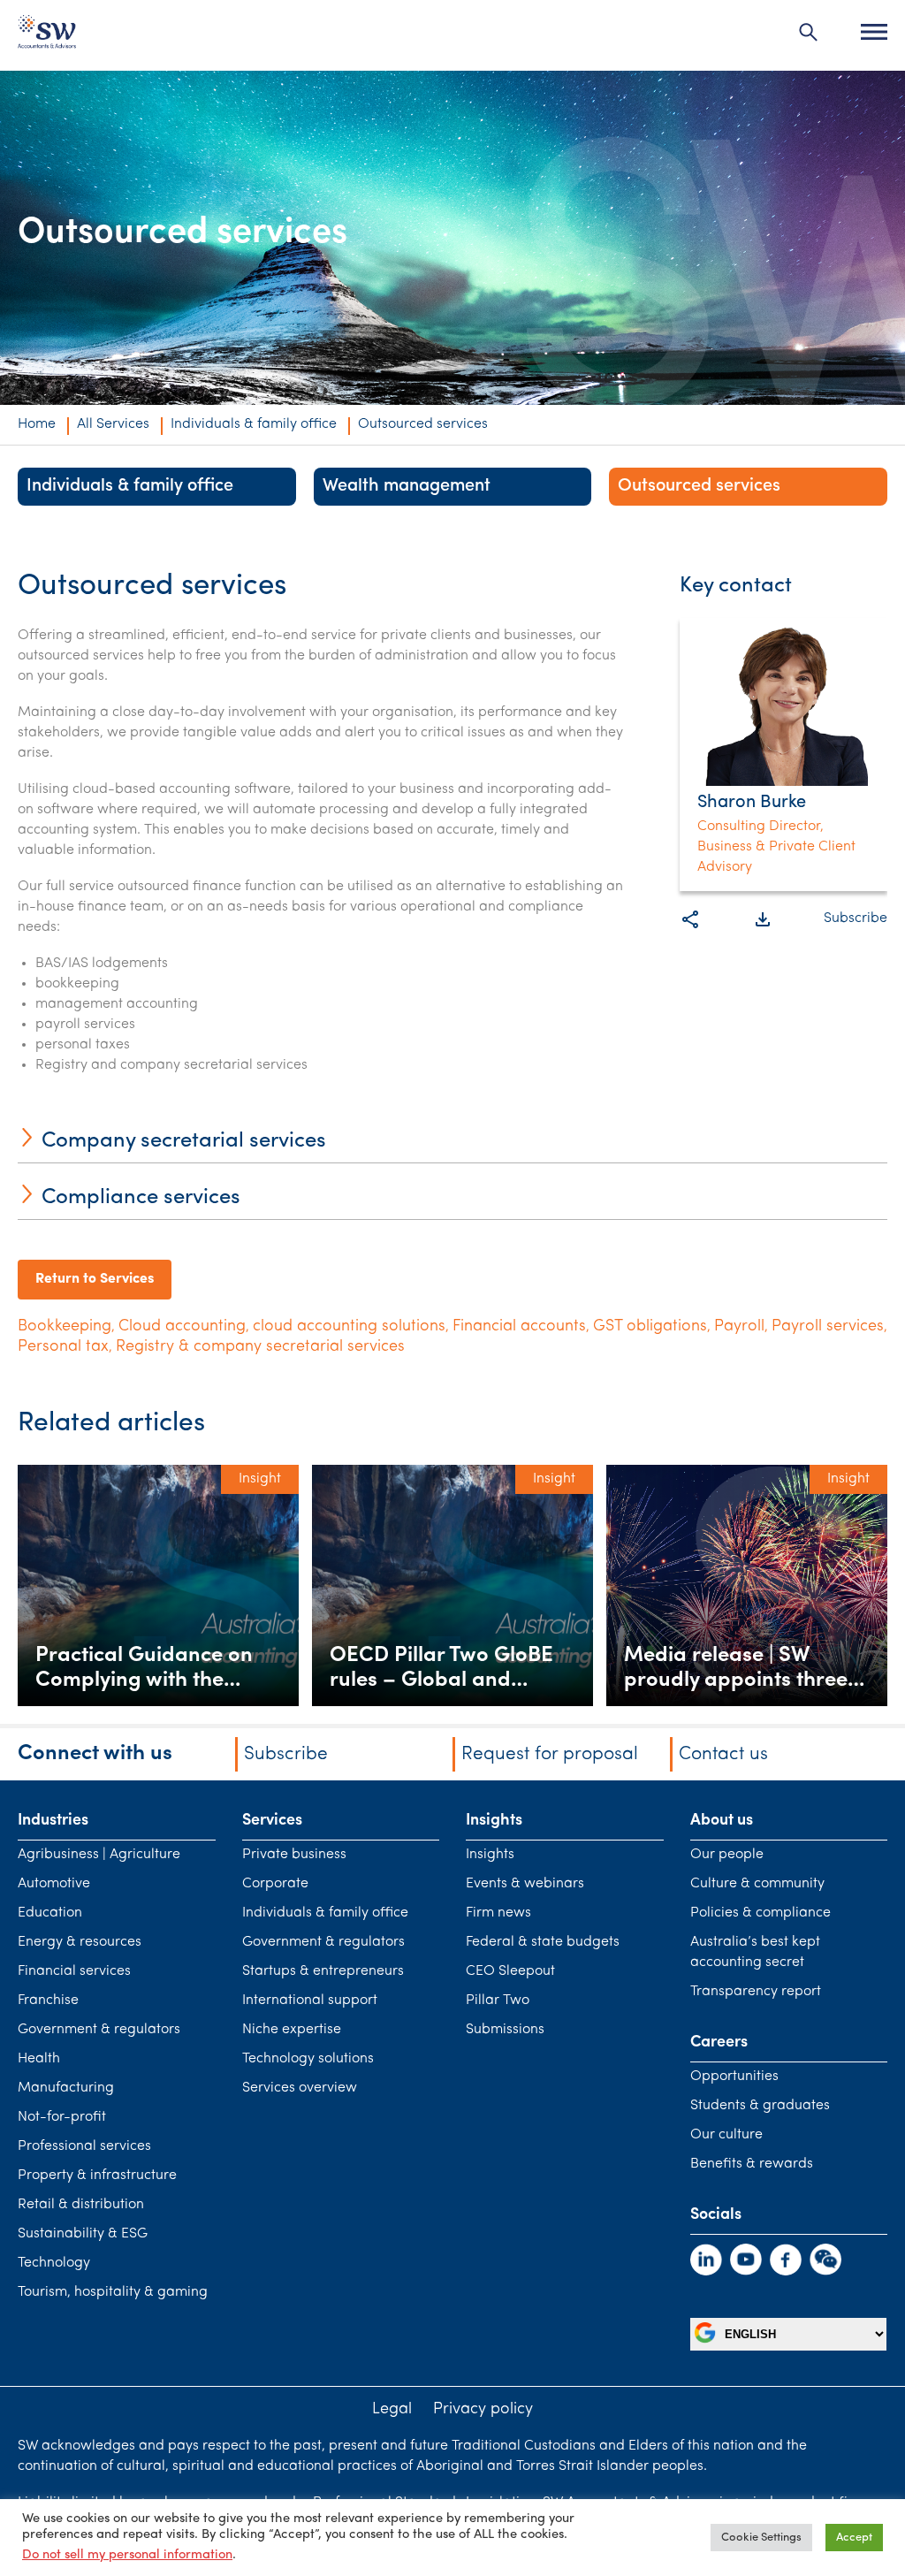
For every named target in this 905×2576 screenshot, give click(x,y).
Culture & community (757, 1884)
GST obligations (650, 1327)
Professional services (84, 2146)
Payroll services (828, 1327)
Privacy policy (483, 2410)
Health (39, 2059)
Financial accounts (519, 1327)
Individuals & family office (254, 424)
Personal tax (63, 1347)
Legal (392, 2410)
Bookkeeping (65, 1327)
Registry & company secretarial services (260, 1347)
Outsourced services (699, 486)
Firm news (498, 1913)
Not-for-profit (62, 2117)
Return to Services (95, 1279)
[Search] (809, 32)
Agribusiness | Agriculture (99, 1855)
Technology (54, 2263)
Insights (490, 1855)
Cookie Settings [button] (761, 2538)
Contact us (723, 1754)
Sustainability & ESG (83, 2234)
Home (37, 424)
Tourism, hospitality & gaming (113, 2292)
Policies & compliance (761, 1913)
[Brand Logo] (47, 36)
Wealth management (407, 486)
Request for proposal (550, 1754)
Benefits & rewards (752, 2164)
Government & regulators (99, 453)
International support (310, 2001)
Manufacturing (66, 2088)
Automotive (54, 1884)
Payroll (739, 1327)
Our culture (726, 2135)
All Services (113, 424)
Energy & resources (80, 1942)
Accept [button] (854, 2538)
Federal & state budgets (543, 1942)
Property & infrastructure (97, 2176)
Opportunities (734, 2077)
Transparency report (756, 1992)
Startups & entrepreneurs (323, 1971)
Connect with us (95, 1754)
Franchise (48, 2001)
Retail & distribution (81, 2205)
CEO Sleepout (510, 1971)
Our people (727, 1855)
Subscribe (856, 918)
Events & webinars (525, 1884)
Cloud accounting (182, 1327)
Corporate (275, 1884)
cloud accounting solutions (349, 1327)
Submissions (505, 2030)
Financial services (74, 1971)
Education (50, 1913)
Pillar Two (498, 2001)
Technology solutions (308, 2059)
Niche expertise (292, 2030)
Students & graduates (760, 2106)
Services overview (300, 2088)
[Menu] (874, 32)
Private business (294, 1855)
